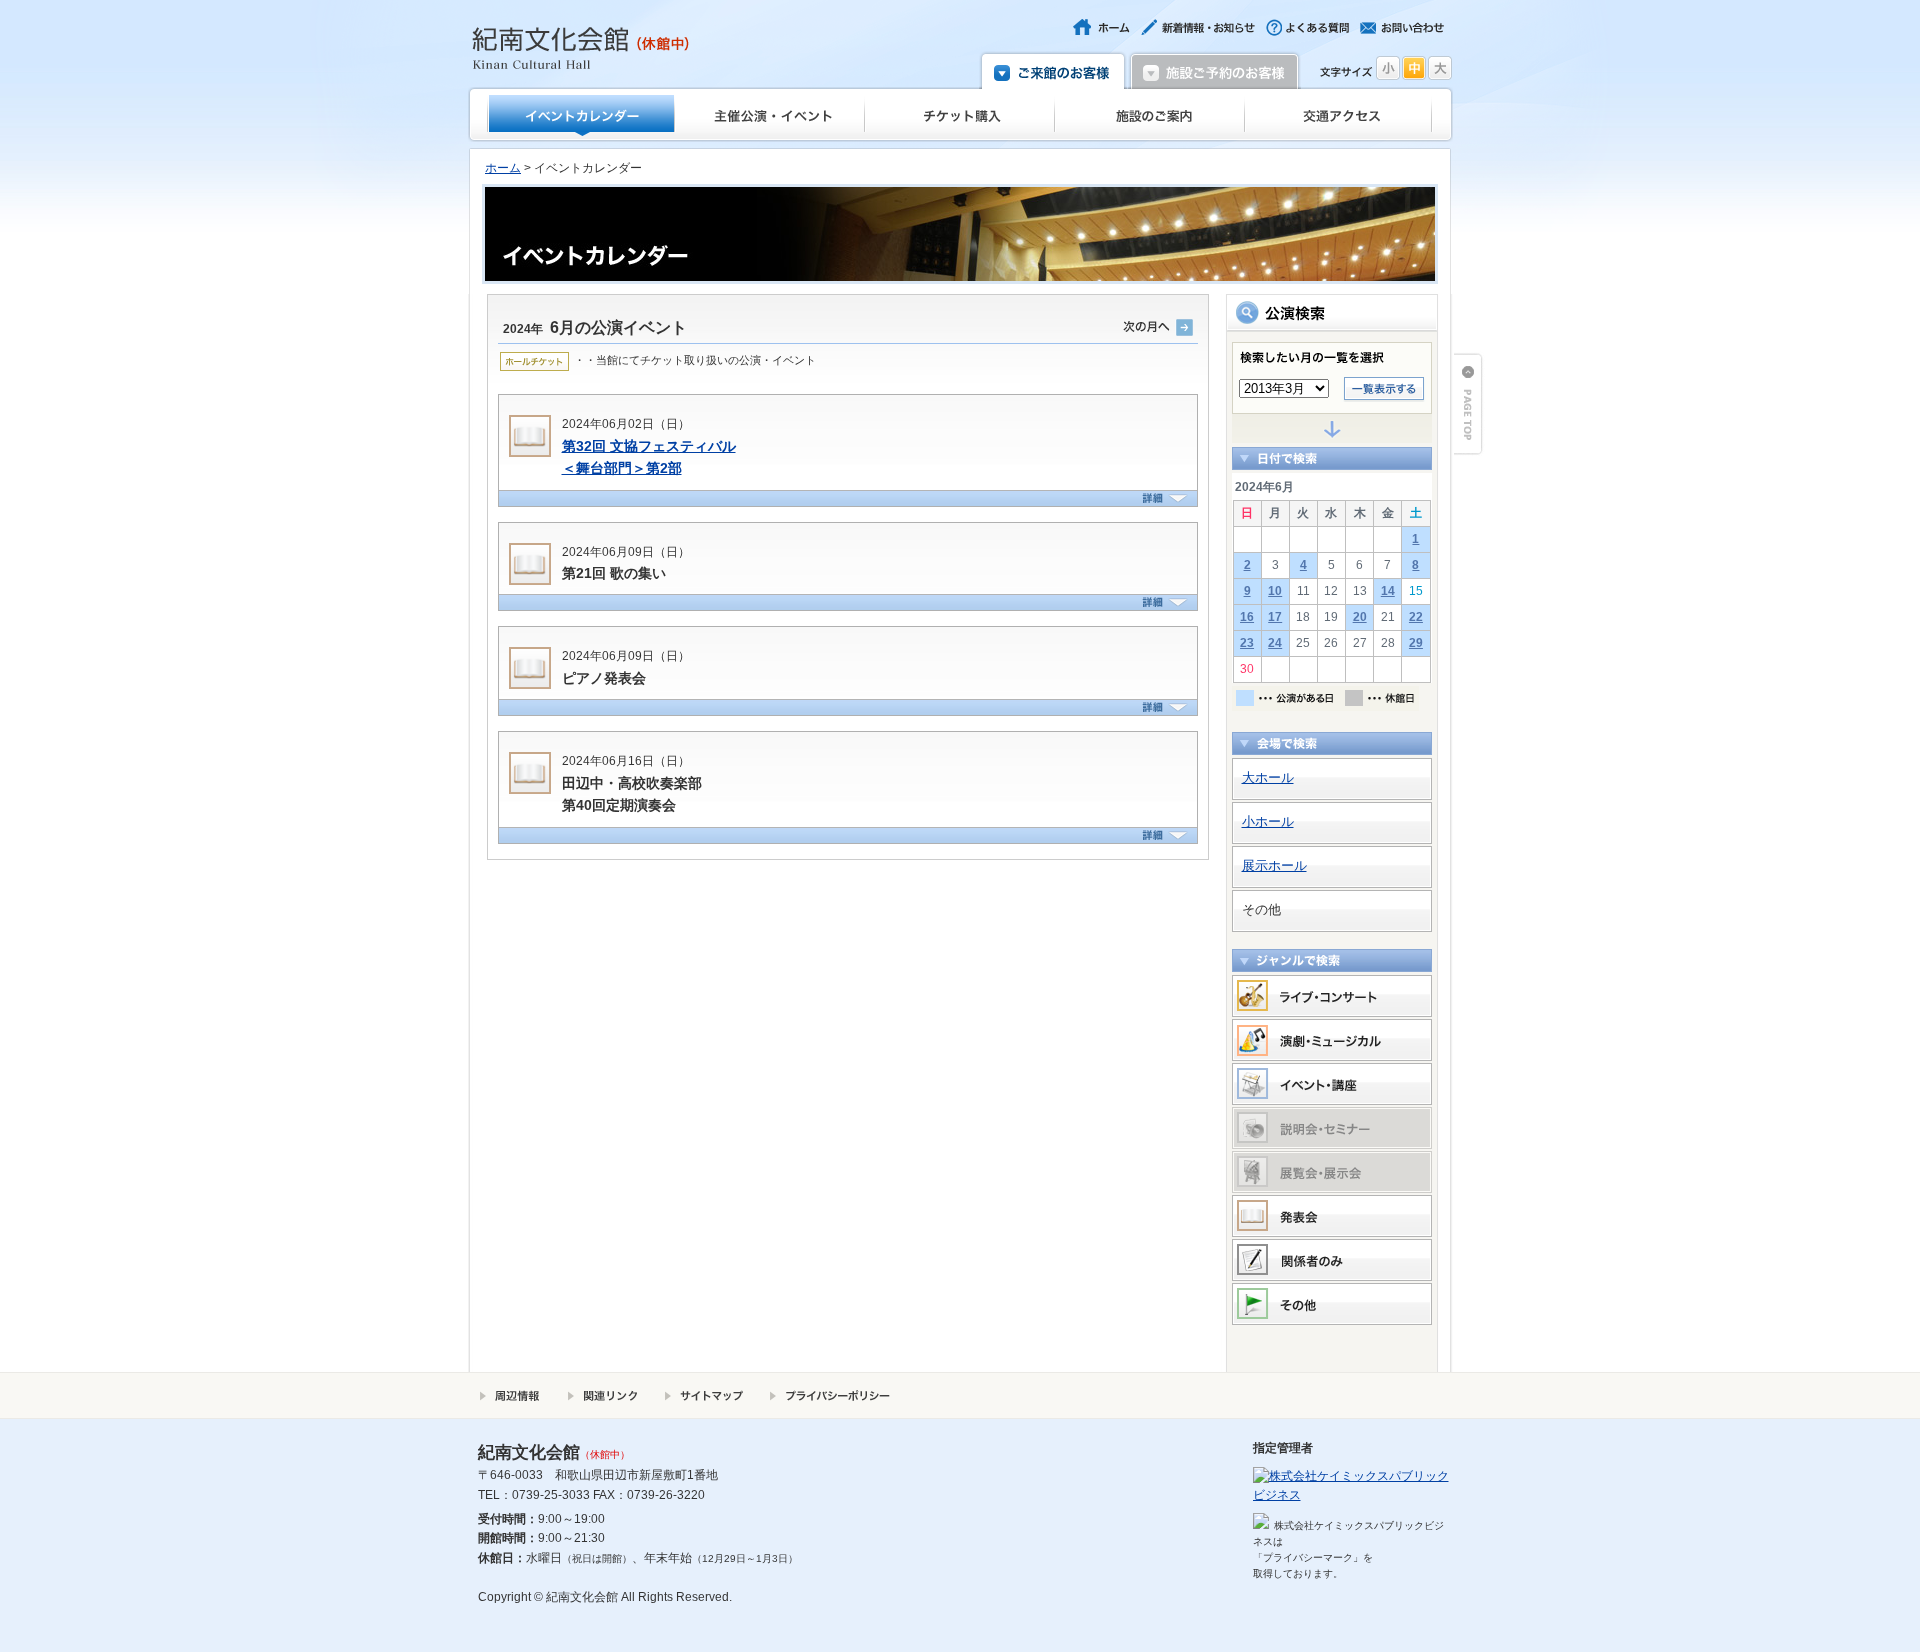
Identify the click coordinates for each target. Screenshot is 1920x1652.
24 (1275, 643)
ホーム (503, 168)
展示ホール (1274, 865)
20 (1360, 617)
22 (1416, 617)
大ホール (1268, 777)
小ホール (1268, 821)
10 (1275, 591)
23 (1247, 643)
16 (1247, 617)
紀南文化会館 (581, 47)
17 (1275, 617)
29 (1416, 643)
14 (1388, 591)
